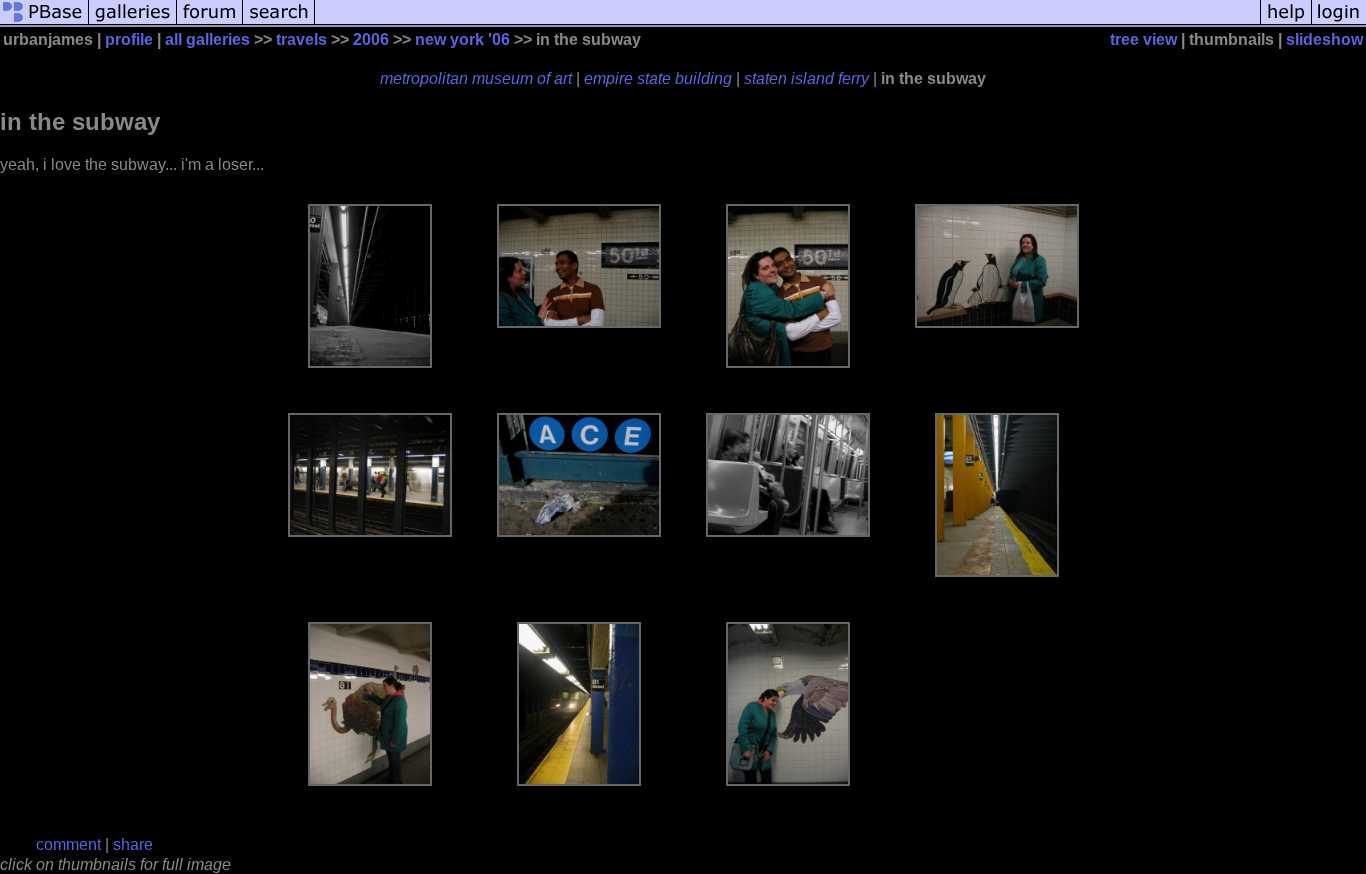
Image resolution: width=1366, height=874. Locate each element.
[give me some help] (1286, 22)
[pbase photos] (44, 22)
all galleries (207, 39)
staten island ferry (806, 78)
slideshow (1324, 39)
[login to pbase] (1339, 22)
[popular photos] (787, 22)
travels (301, 39)
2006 (371, 39)
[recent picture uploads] (133, 22)
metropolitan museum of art (476, 78)
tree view (1143, 39)
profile (129, 39)
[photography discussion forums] (210, 22)
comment (68, 844)
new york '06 (462, 39)
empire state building (658, 78)
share (133, 844)
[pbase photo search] (279, 22)
